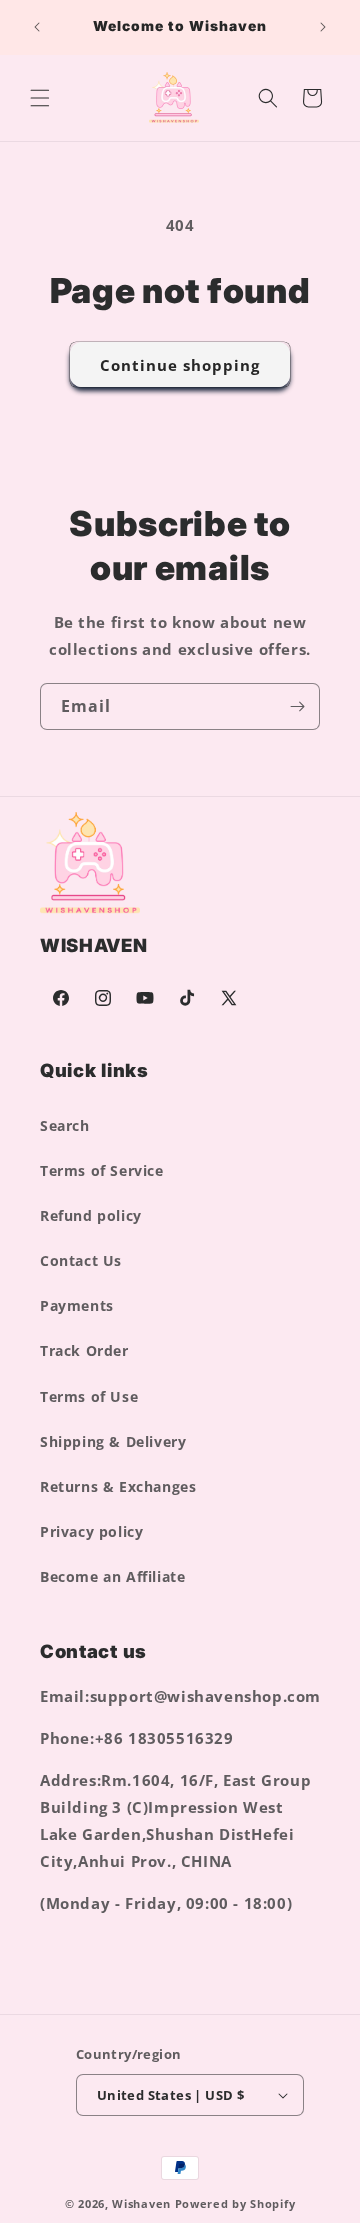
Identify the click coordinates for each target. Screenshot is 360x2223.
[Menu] (40, 98)
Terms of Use (89, 1396)
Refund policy (91, 1215)
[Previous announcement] (37, 27)
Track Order (84, 1350)
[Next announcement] (323, 27)
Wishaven (141, 2203)
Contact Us (81, 1260)
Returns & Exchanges (118, 1486)
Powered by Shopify (235, 2203)
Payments (77, 1305)
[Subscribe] (297, 706)
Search (65, 1125)
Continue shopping (180, 365)
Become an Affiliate (112, 1576)
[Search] (268, 98)
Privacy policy (91, 1531)
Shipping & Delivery (113, 1441)
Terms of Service (102, 1170)
